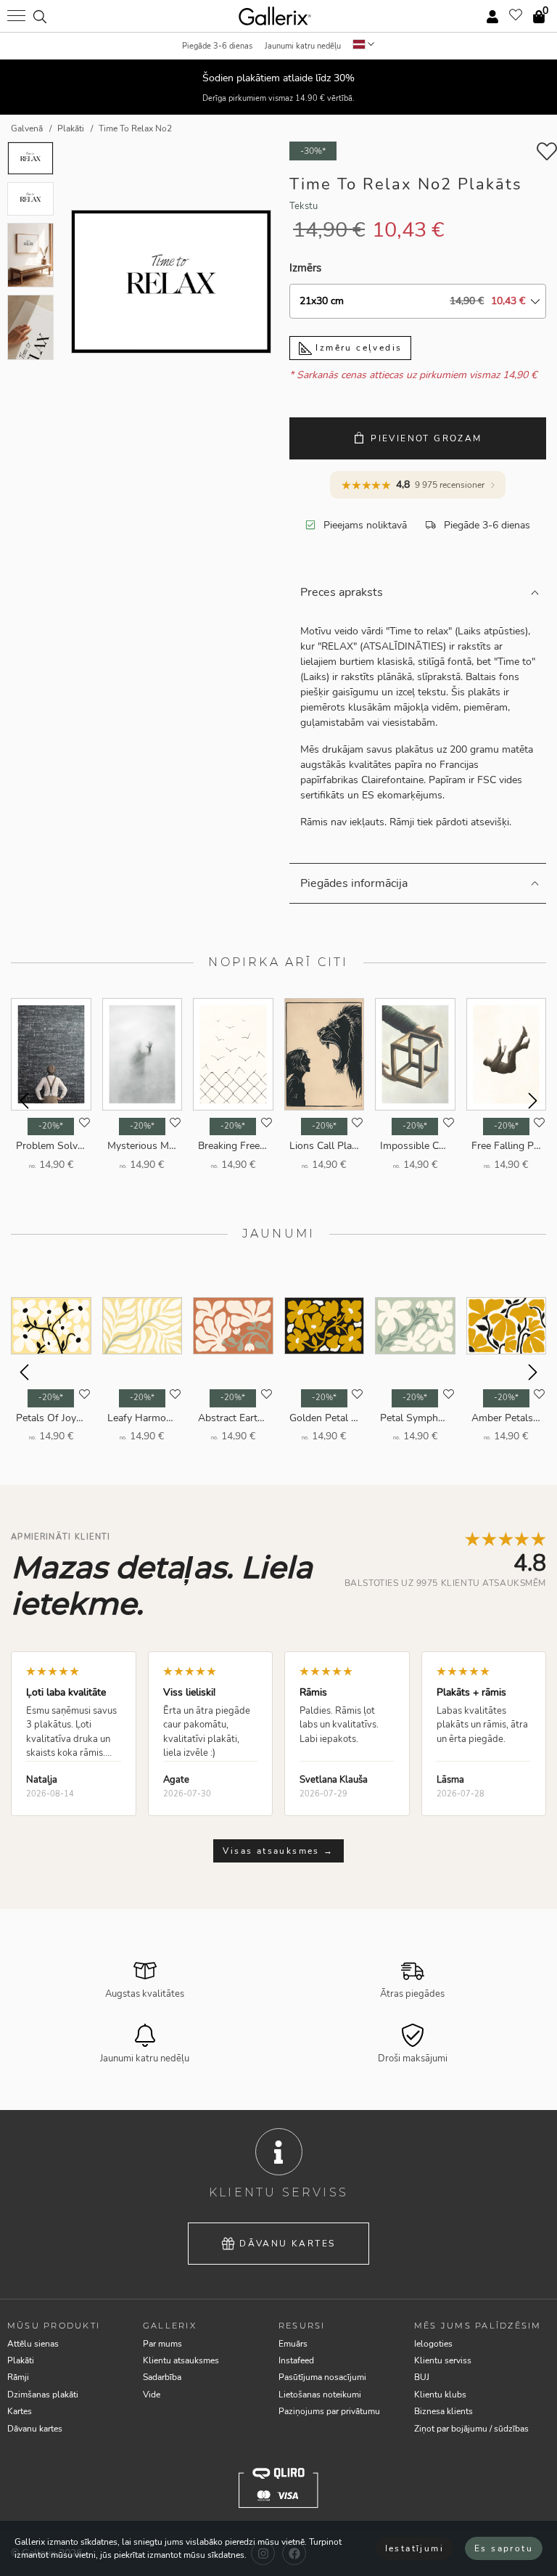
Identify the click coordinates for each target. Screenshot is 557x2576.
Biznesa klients (443, 2411)
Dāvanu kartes (287, 2244)
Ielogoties (433, 2344)
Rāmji (18, 2377)
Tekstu (304, 206)
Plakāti (21, 2360)
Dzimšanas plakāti (43, 2395)
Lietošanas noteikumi (320, 2395)
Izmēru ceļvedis (357, 348)
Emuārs (293, 2344)
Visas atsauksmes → (278, 1851)
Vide (152, 2395)
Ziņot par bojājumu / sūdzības (471, 2429)
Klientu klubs (440, 2395)
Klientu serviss (443, 2360)
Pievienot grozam (426, 438)
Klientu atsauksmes (181, 2360)
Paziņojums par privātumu (329, 2411)
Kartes (20, 2411)
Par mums (162, 2344)
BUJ (422, 2377)
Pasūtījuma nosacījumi (322, 2377)
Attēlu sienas (33, 2344)
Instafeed (296, 2360)
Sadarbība (162, 2377)
